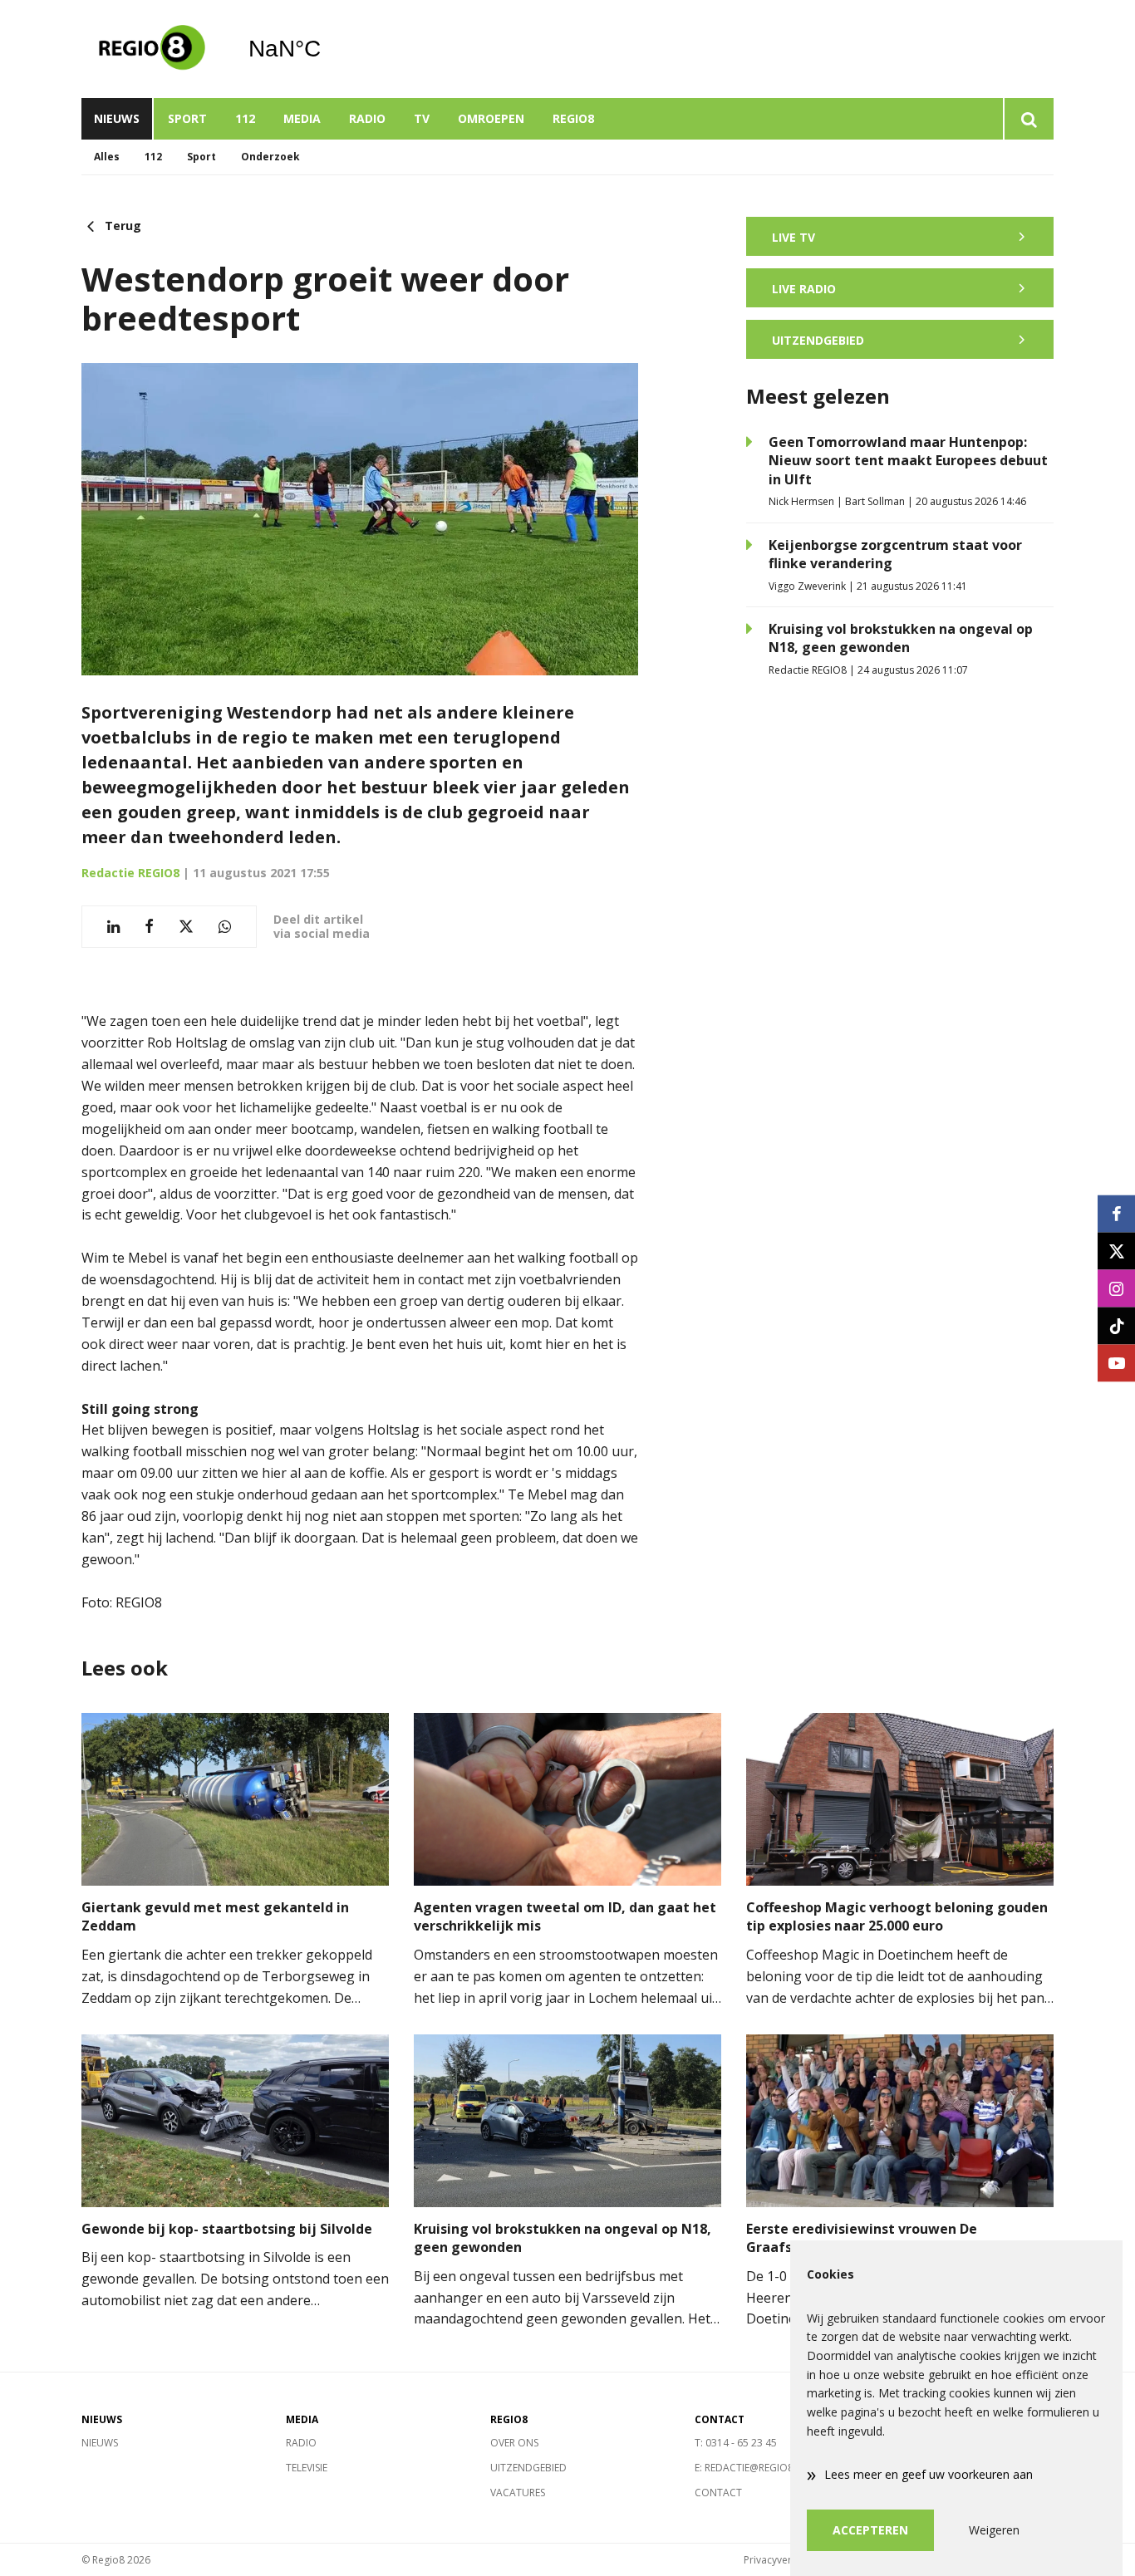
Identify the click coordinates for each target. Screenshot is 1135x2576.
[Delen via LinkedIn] (113, 927)
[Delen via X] (186, 927)
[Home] (152, 49)
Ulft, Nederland (327, 49)
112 (245, 118)
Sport (187, 118)
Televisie (307, 2468)
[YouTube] (1116, 1363)
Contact (718, 2493)
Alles (107, 157)
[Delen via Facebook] (149, 927)
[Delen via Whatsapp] (225, 927)
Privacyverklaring (784, 2560)
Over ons (514, 2443)
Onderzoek (270, 157)
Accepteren (870, 2530)
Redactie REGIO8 (130, 873)
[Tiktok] (1116, 1325)
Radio (367, 118)
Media (302, 118)
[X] (1116, 1251)
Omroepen (491, 118)
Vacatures (518, 2493)
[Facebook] (1116, 1213)
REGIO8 (573, 118)
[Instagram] (1116, 1288)
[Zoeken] (1028, 119)
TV (422, 118)
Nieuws (117, 118)
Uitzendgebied (528, 2468)
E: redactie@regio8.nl (752, 2468)
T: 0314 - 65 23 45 (736, 2443)
